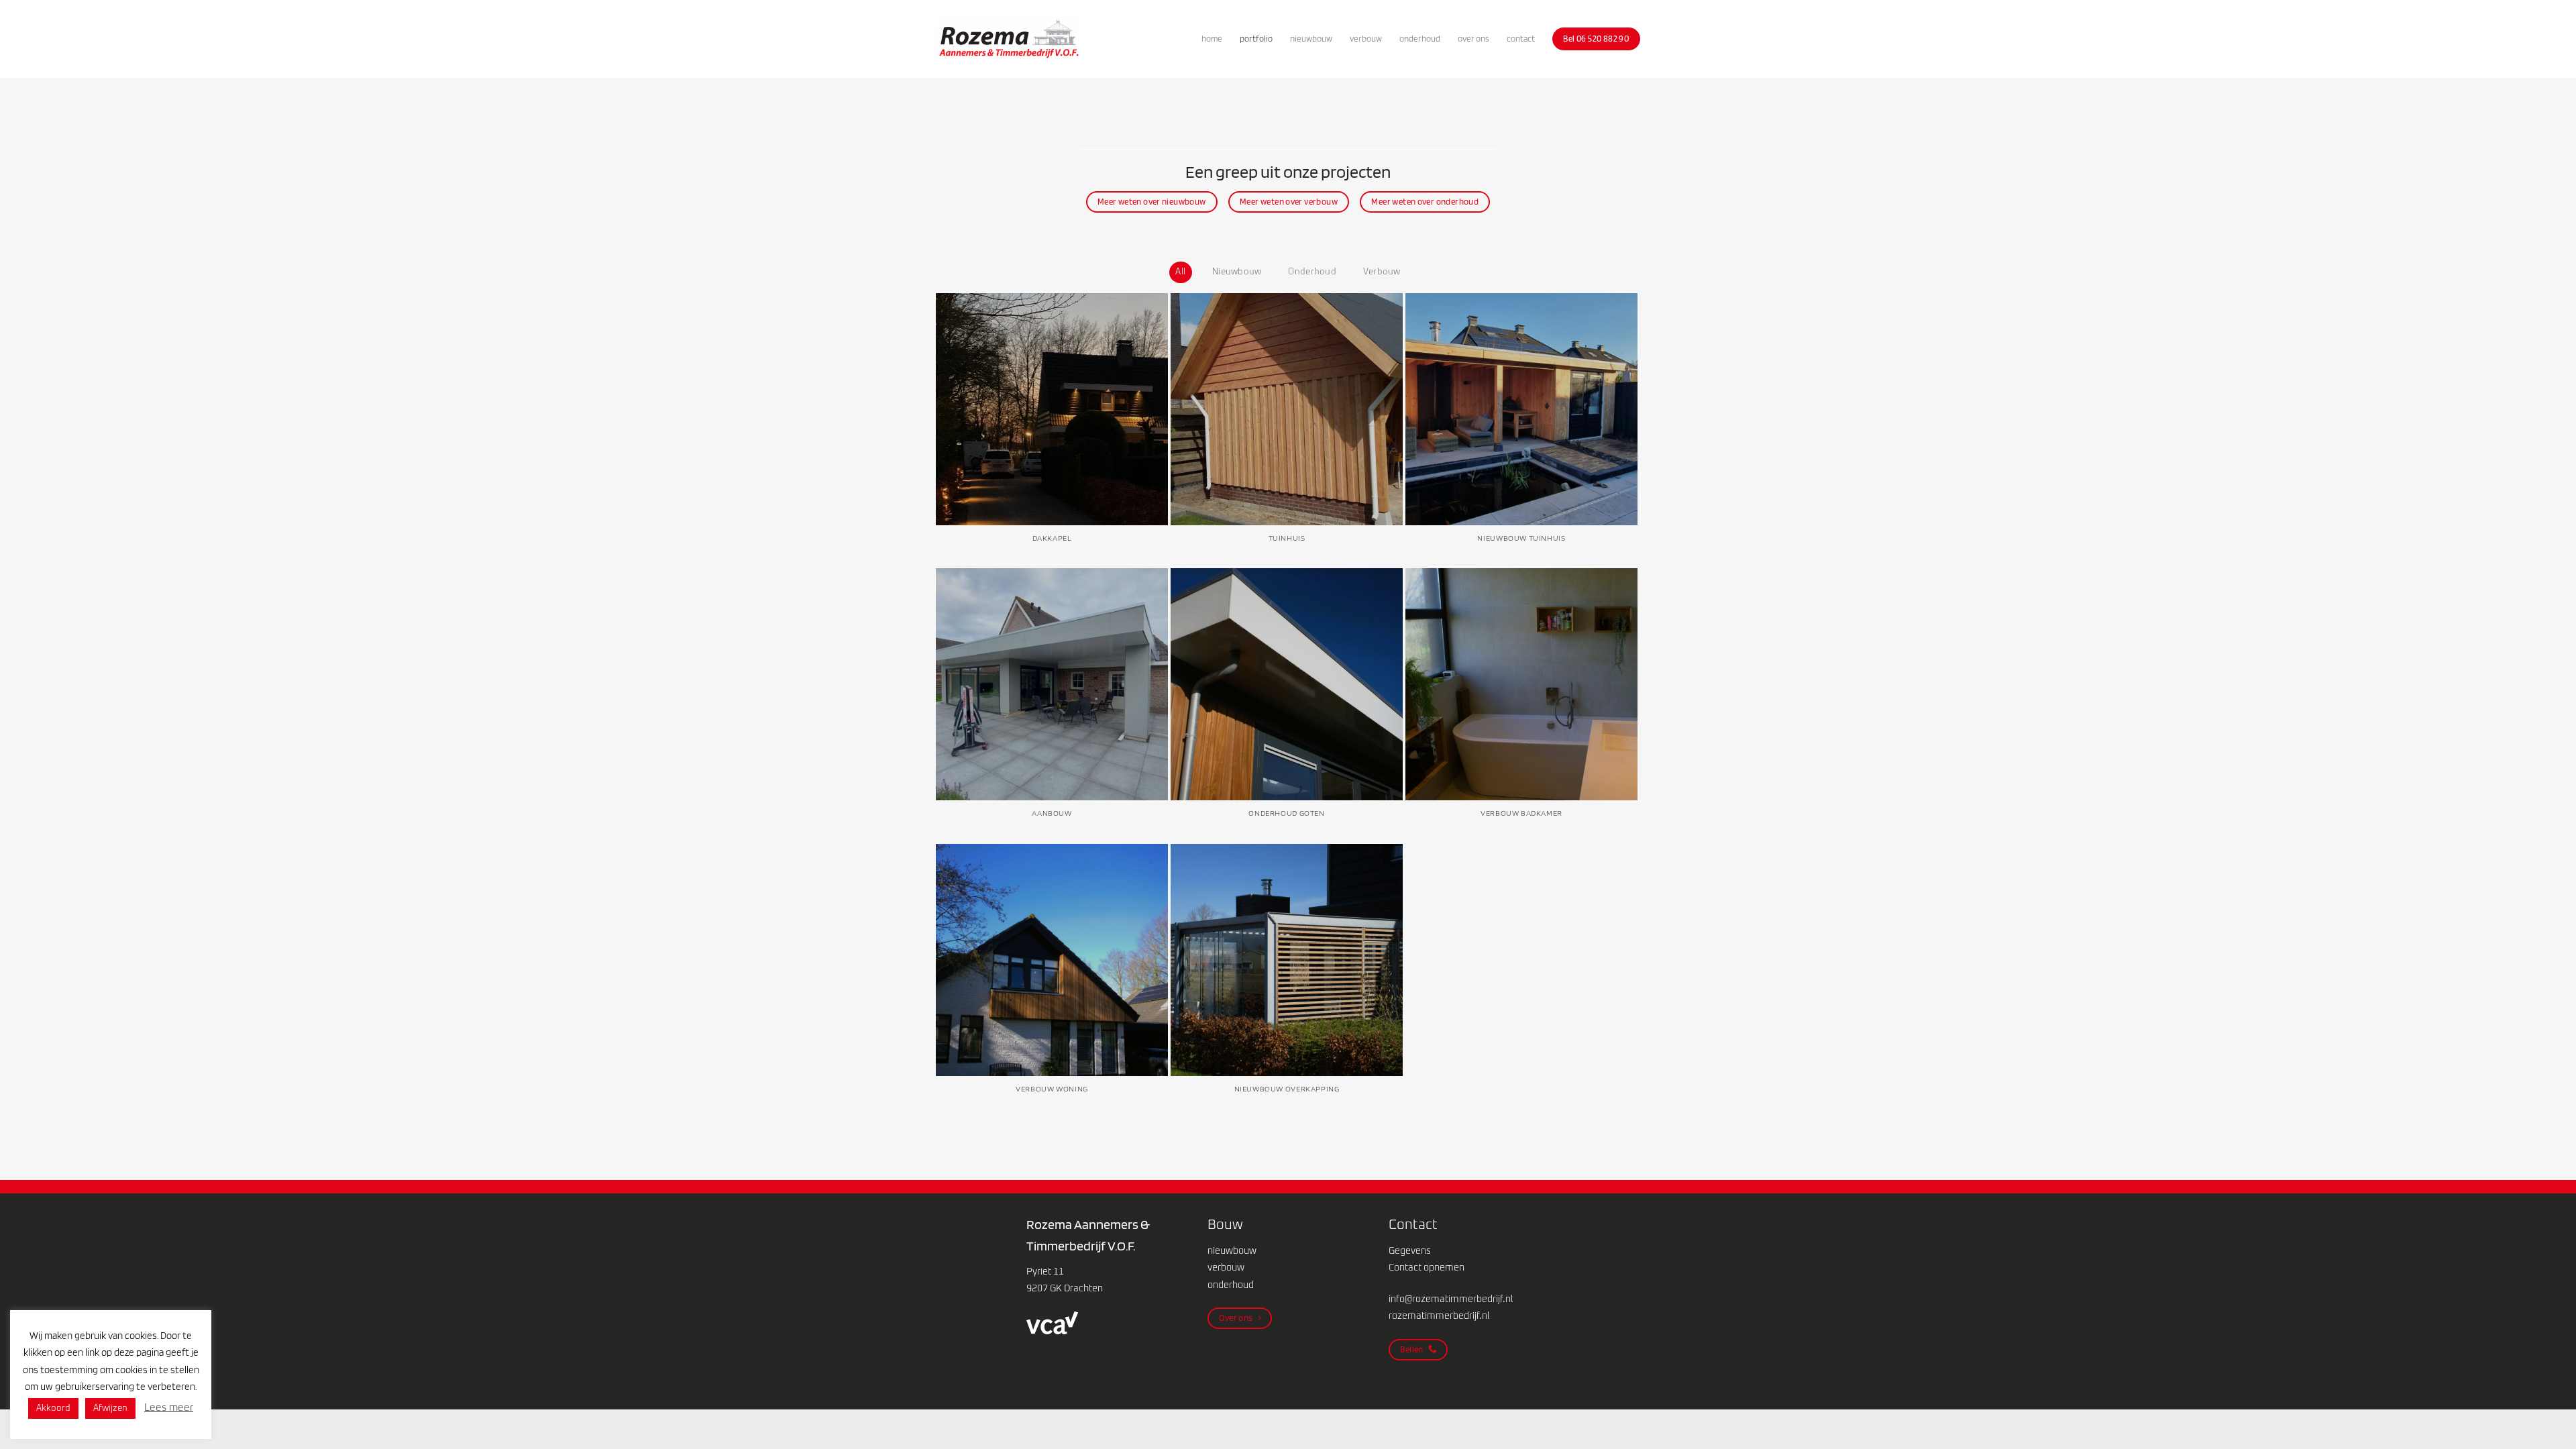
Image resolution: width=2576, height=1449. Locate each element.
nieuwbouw (1311, 39)
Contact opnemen (1427, 1268)
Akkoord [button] (53, 1408)
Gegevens (1410, 1251)
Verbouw (1382, 272)
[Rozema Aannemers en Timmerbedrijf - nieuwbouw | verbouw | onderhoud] (1009, 39)
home (1212, 39)
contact (1521, 39)
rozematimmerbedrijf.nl (1439, 1316)
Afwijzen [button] (110, 1408)
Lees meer (169, 1408)
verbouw (1366, 39)
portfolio (1256, 39)
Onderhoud (1312, 272)
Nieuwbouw (1237, 272)
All (1180, 272)
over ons (1473, 39)
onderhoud (1420, 39)
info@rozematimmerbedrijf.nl (1451, 1299)
